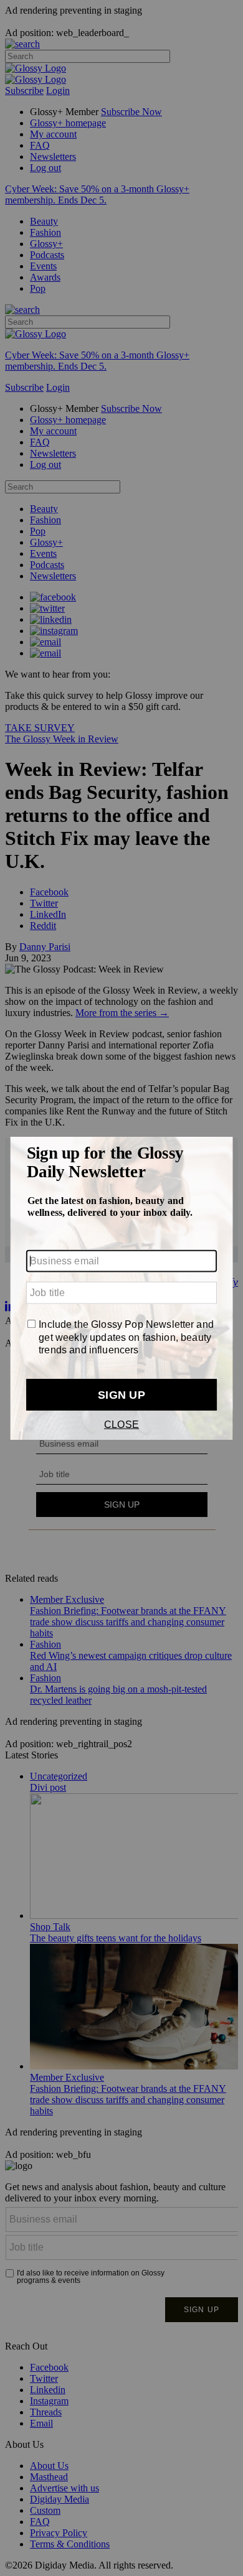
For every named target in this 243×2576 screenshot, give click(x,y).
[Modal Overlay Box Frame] (121, 1288)
